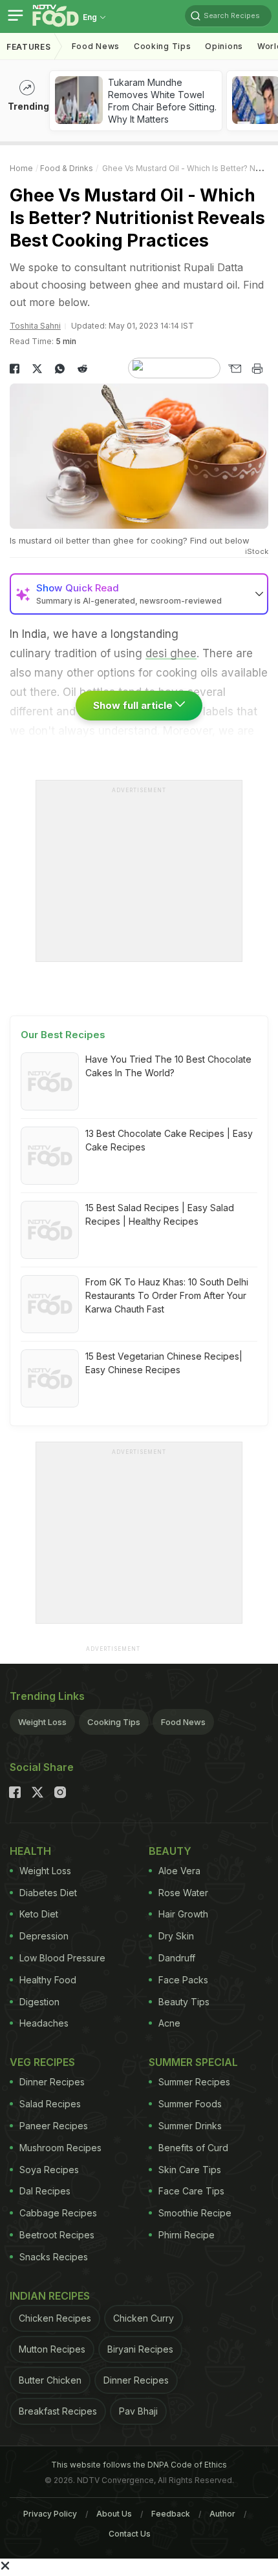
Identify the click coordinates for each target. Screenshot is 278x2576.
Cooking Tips (114, 1722)
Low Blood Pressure (62, 1958)
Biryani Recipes (140, 2349)
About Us (114, 2514)
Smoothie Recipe (195, 2213)
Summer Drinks (190, 2126)
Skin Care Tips (190, 2170)
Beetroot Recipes (57, 2235)
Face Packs (183, 1980)
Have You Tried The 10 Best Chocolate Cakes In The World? (168, 1066)
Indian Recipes (50, 2296)
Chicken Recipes (55, 2318)
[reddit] (82, 369)
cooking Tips (162, 46)
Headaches (44, 2023)
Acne (169, 2023)
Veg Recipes (42, 2062)
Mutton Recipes (52, 2349)
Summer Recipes (194, 2082)
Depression (44, 1936)
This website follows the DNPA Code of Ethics (139, 2465)
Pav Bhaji (138, 2411)
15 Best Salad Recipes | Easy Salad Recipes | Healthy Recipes (160, 1214)
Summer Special (193, 2062)
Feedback (171, 2514)
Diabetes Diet (48, 1893)
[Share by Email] (234, 369)
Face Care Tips (191, 2191)
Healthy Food (48, 1980)
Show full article (134, 705)
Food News (96, 46)
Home (21, 168)
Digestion (39, 2002)
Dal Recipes (45, 2191)
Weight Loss (42, 1722)
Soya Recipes (49, 2170)
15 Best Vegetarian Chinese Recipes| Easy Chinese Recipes (164, 1363)
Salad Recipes (50, 2104)
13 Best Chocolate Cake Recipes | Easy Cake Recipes (169, 1140)
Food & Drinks (67, 168)
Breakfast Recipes (58, 2411)
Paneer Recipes (54, 2126)
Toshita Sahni (35, 326)
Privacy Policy (50, 2514)
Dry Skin (176, 1936)
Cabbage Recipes (58, 2213)
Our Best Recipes (63, 1035)
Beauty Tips (184, 2002)
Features (29, 47)
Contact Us (130, 2534)
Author (222, 2514)
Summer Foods (190, 2104)
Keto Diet (39, 1914)
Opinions (224, 46)
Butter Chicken (50, 2380)
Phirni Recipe (187, 2235)
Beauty (170, 1851)
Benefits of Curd (193, 2148)
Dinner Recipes (52, 2082)
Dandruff (177, 1958)
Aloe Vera (179, 1871)
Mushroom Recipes (60, 2148)
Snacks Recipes (54, 2257)
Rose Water (183, 1893)
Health (30, 1851)
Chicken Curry (144, 2318)
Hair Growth (183, 1914)
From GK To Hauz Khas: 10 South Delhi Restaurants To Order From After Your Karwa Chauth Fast (167, 1295)
